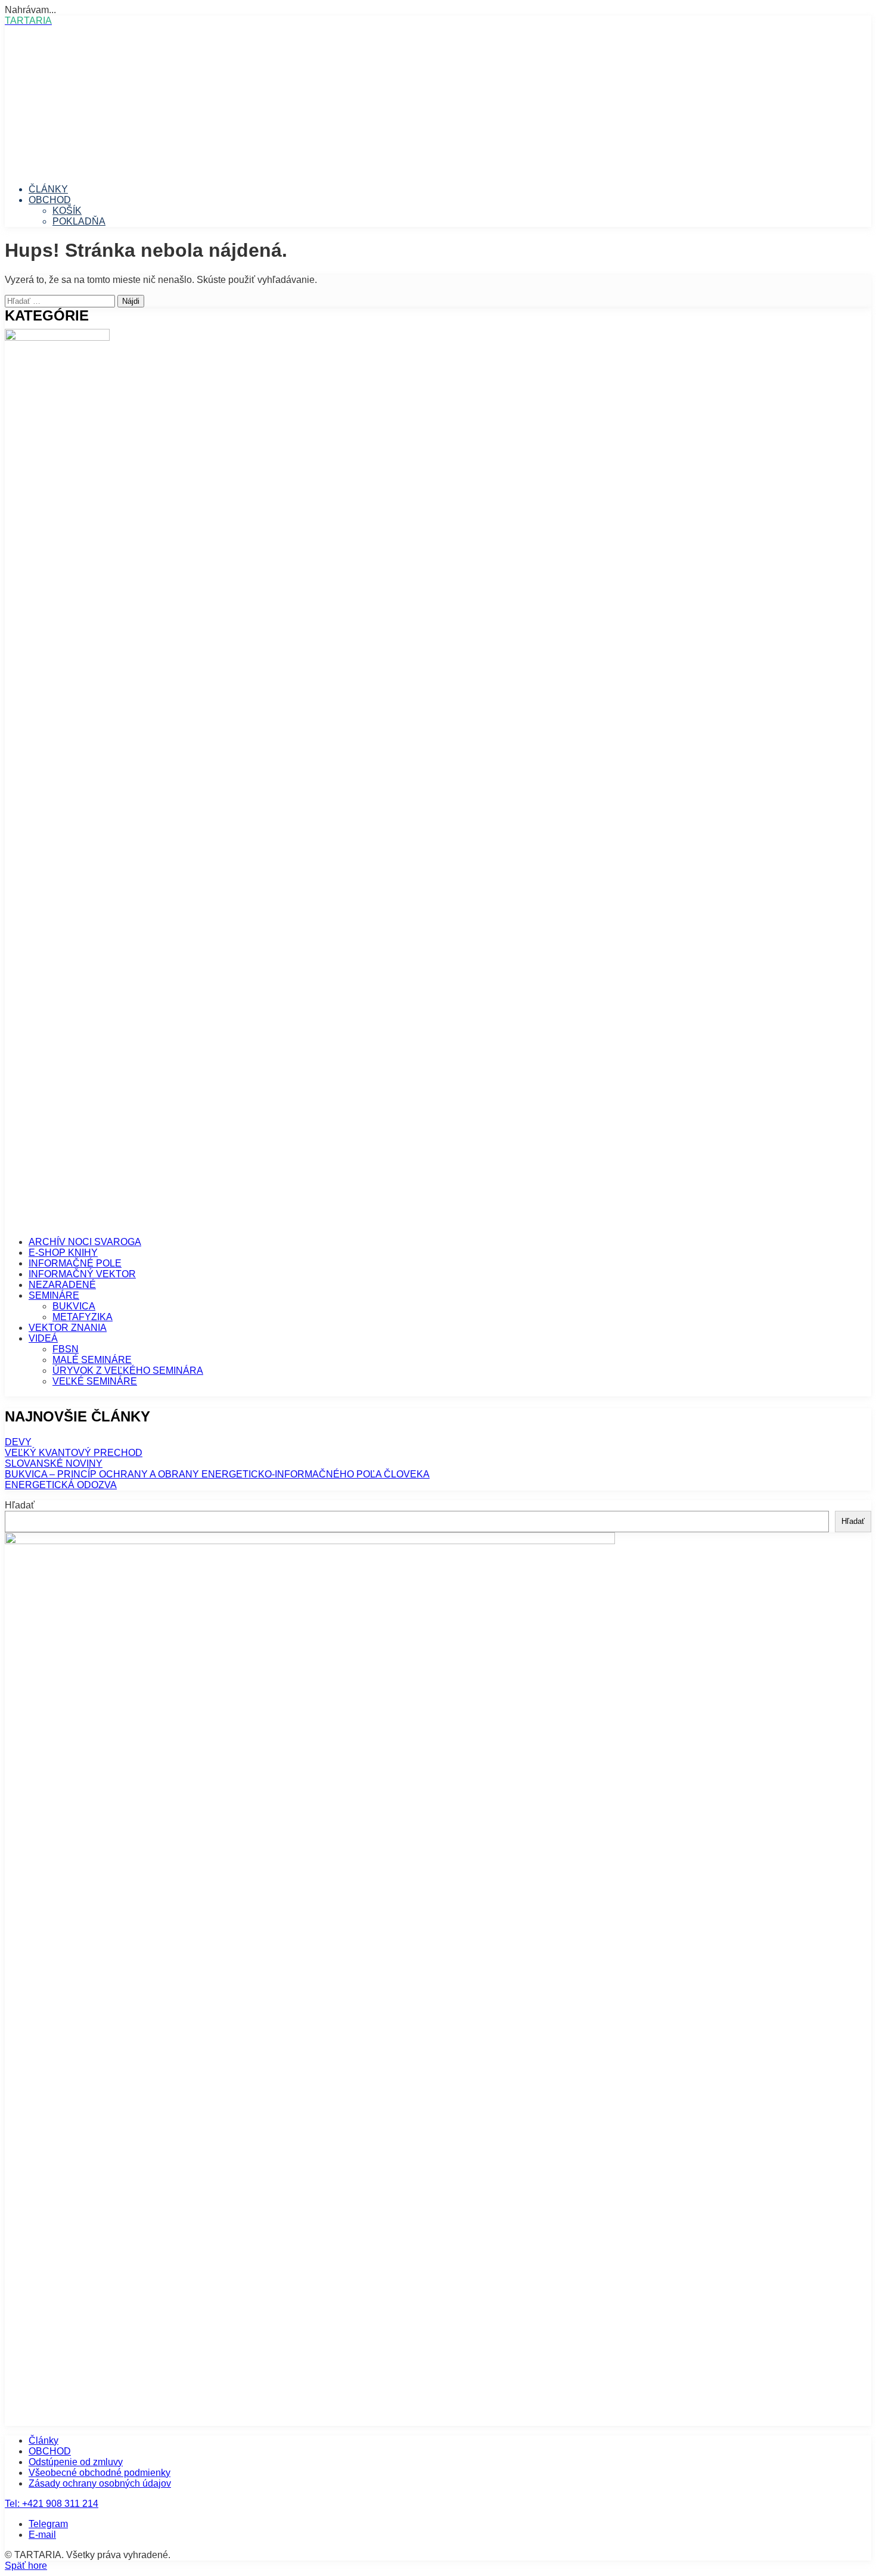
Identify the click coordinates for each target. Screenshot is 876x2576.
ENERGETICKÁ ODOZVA (61, 1485)
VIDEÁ (43, 1338)
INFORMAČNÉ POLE (75, 1263)
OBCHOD (50, 200)
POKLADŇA (79, 221)
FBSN (66, 1349)
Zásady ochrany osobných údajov (100, 2483)
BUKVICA (74, 1306)
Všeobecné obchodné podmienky (100, 2473)
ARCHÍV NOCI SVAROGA (85, 1242)
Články (44, 2440)
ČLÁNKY (48, 189)
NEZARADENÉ (62, 1285)
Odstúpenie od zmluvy (76, 2462)
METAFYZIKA (83, 1317)
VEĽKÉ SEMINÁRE (95, 1381)
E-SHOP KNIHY (63, 1253)
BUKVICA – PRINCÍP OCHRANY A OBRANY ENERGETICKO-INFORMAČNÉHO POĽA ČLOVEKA (217, 1474)
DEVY (18, 1442)
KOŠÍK (67, 211)
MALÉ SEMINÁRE (92, 1360)
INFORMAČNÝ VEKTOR (82, 1274)
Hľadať (20, 1505)
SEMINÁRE (54, 1295)
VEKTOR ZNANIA (68, 1328)
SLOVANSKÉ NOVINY (54, 1463)
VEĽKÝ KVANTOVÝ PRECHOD (74, 1453)
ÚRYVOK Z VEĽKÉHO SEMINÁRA (128, 1371)
